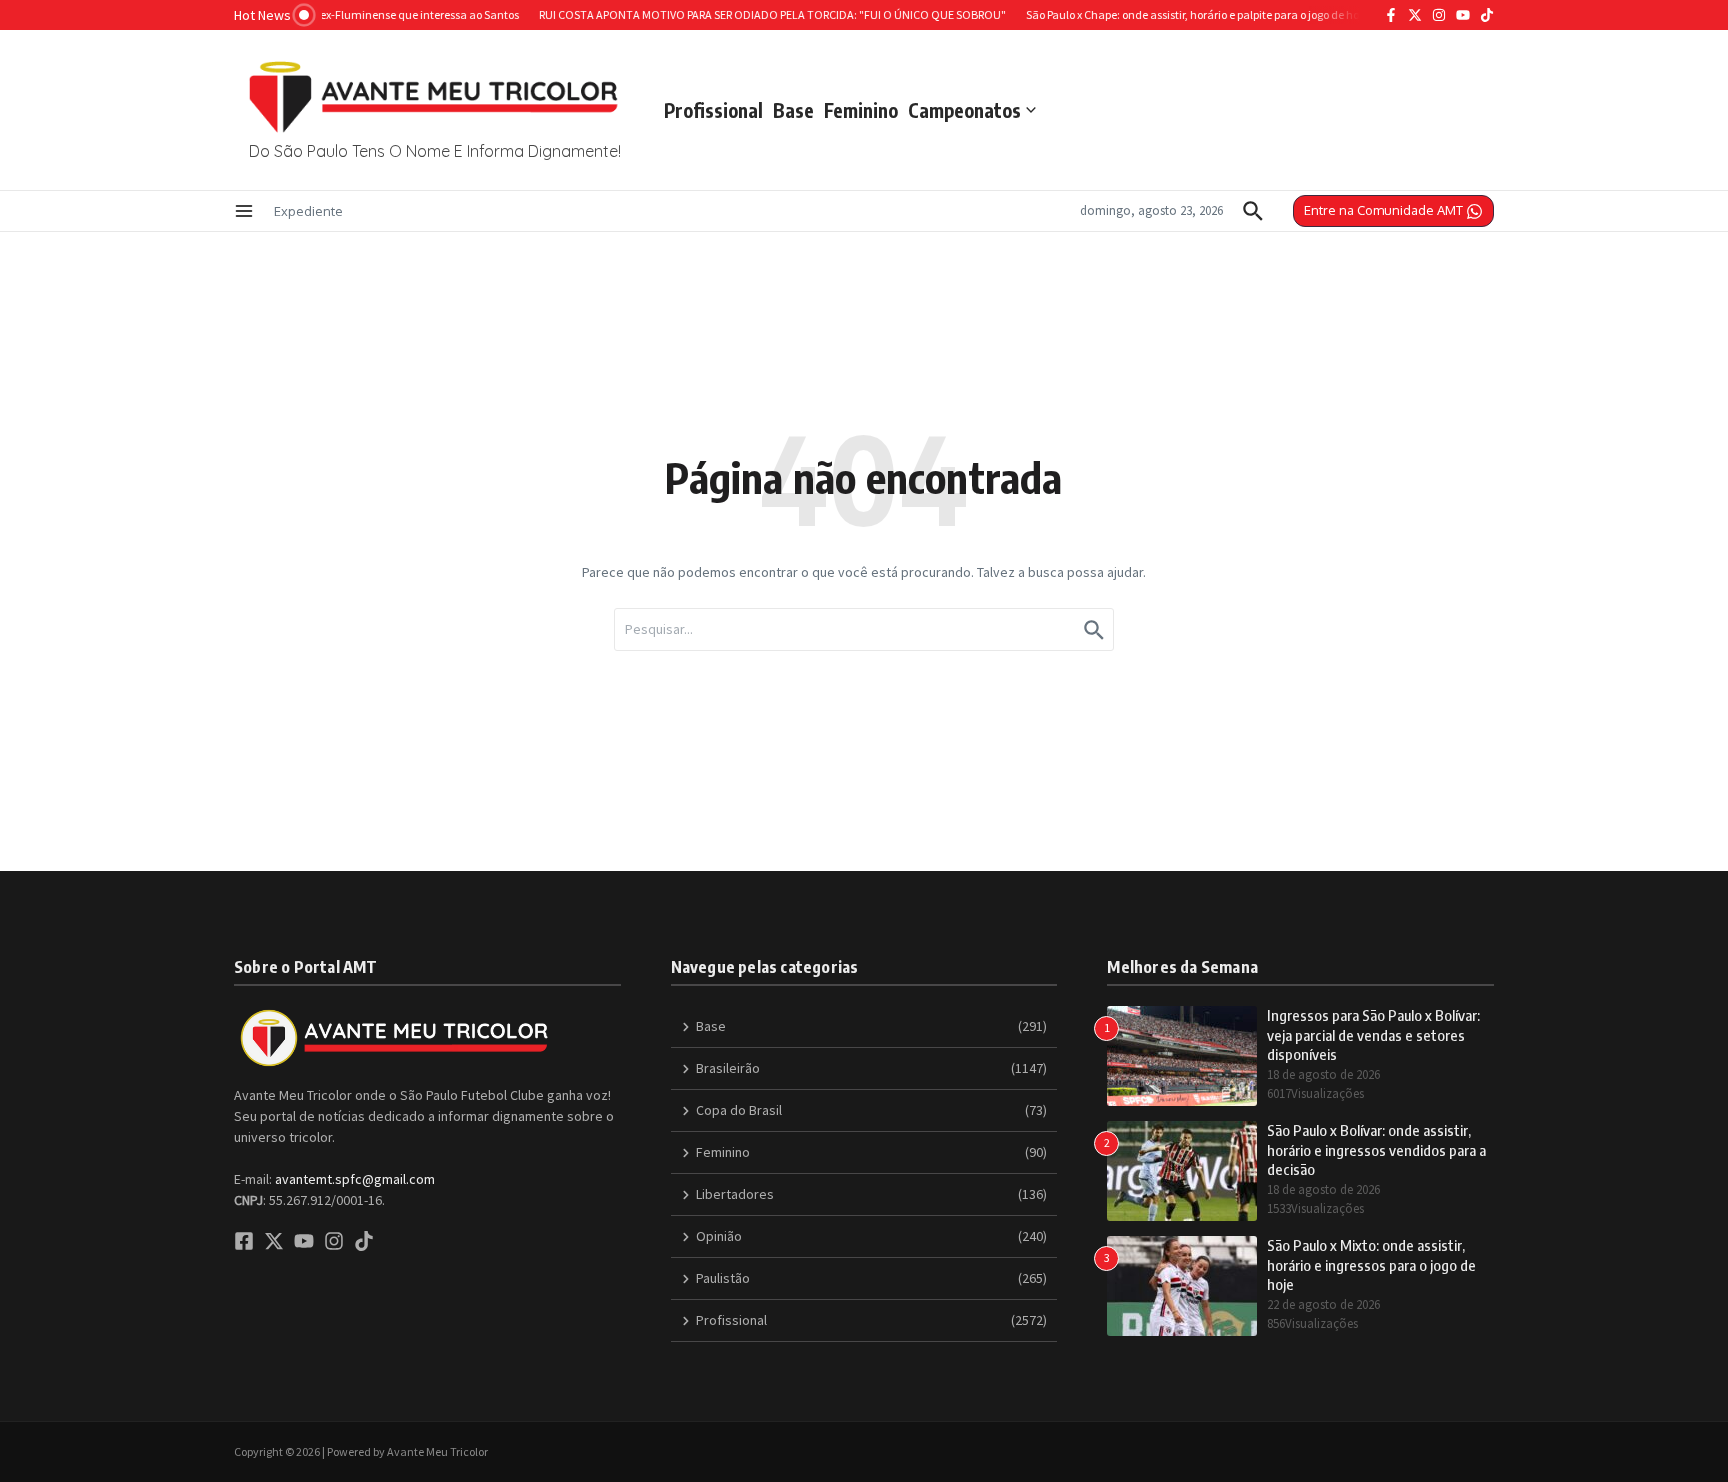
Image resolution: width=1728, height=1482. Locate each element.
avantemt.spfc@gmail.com (355, 1179)
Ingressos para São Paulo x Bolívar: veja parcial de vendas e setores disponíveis (1373, 1034)
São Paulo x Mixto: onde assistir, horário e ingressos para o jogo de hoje (1371, 1264)
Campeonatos (964, 110)
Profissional (713, 110)
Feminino (861, 110)
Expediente (308, 211)
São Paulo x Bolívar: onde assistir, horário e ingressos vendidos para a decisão (1376, 1149)
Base (793, 110)
